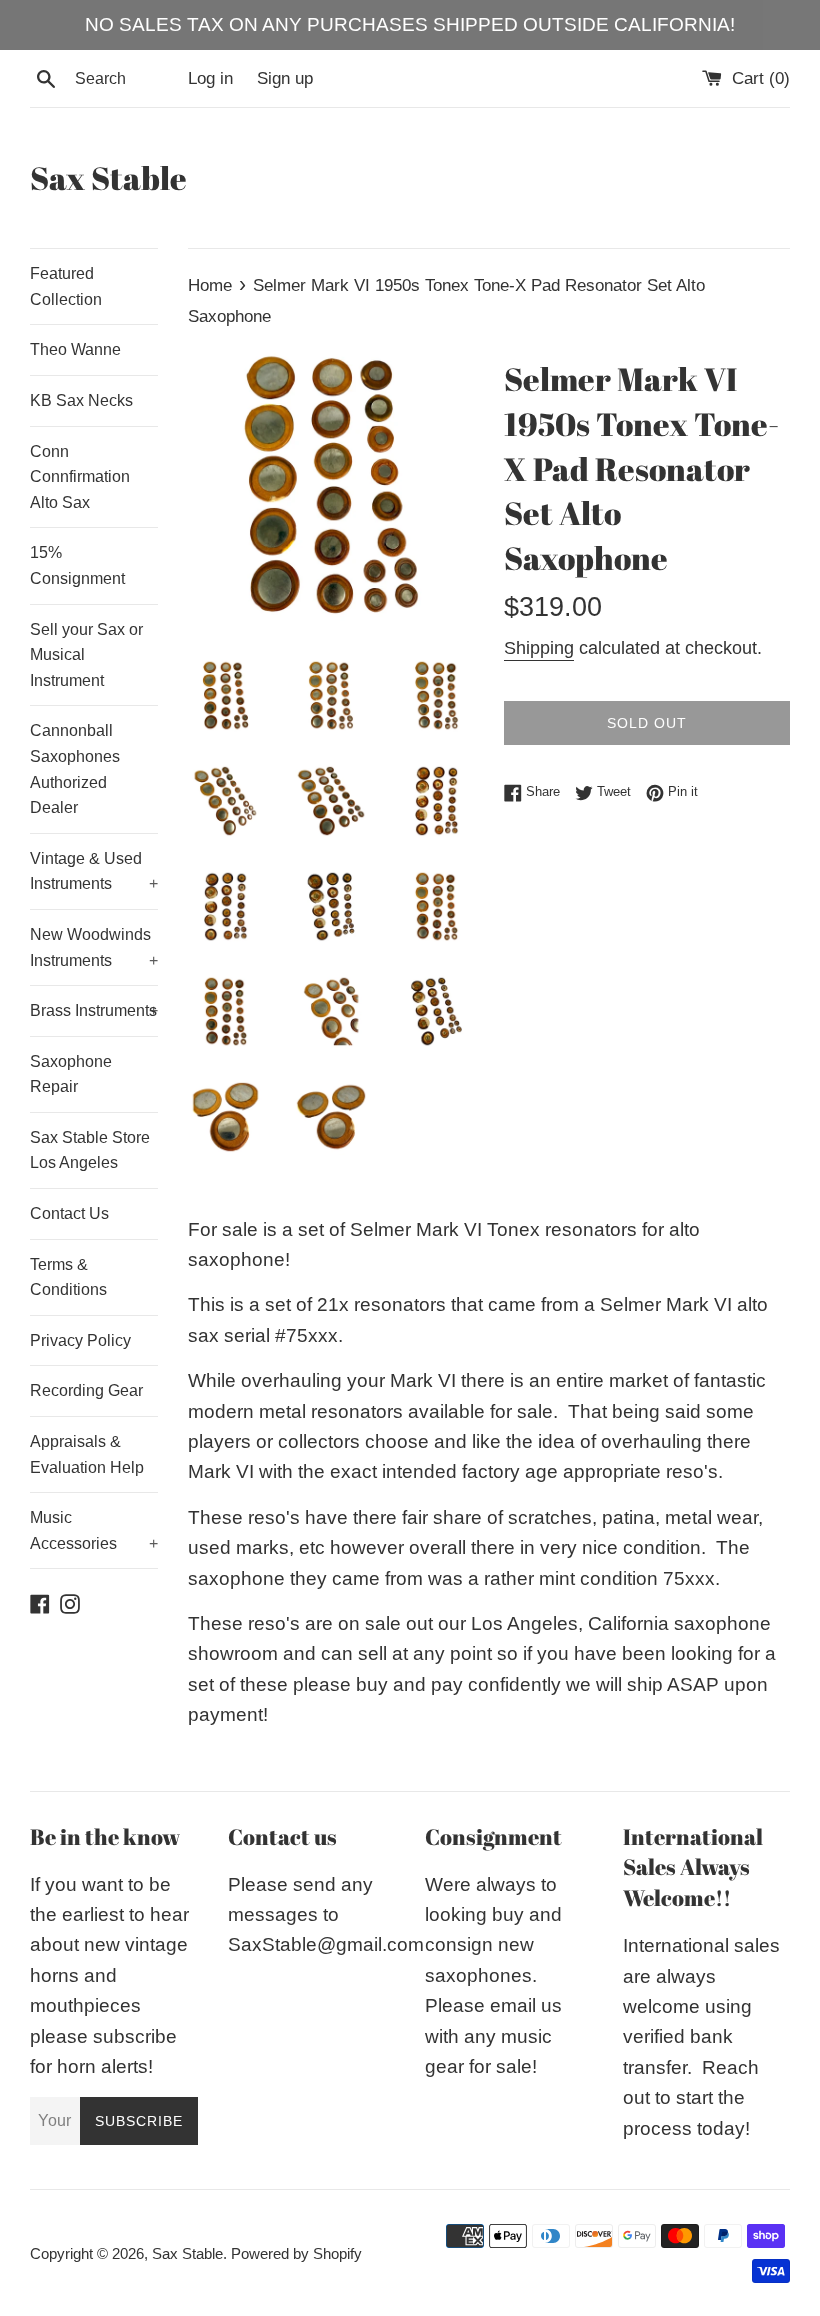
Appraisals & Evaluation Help (87, 1454)
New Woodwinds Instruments (94, 947)
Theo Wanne (75, 349)
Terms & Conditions (68, 1277)
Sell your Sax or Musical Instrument (86, 655)
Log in (210, 78)
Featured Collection (66, 286)
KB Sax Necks (81, 400)
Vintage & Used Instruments (94, 871)
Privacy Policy (80, 1340)
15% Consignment (77, 565)
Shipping (539, 648)
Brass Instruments (94, 1010)
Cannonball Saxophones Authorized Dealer (75, 769)
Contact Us (69, 1213)
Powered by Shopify (296, 2253)
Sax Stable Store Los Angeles (90, 1150)
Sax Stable (108, 177)
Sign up (285, 78)
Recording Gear (86, 1390)
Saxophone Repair (71, 1074)
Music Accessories (94, 1530)
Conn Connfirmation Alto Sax (80, 477)
